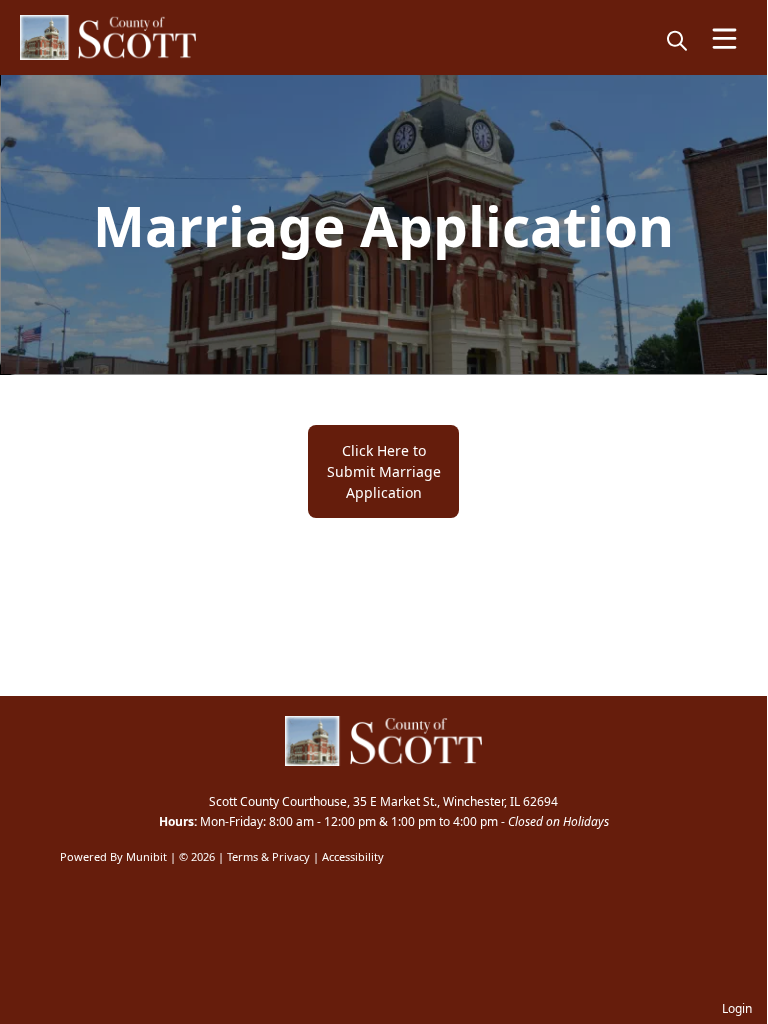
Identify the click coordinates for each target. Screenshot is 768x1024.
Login (737, 1008)
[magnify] (677, 40)
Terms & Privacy (268, 856)
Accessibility (353, 856)
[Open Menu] (724, 38)
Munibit (146, 856)
